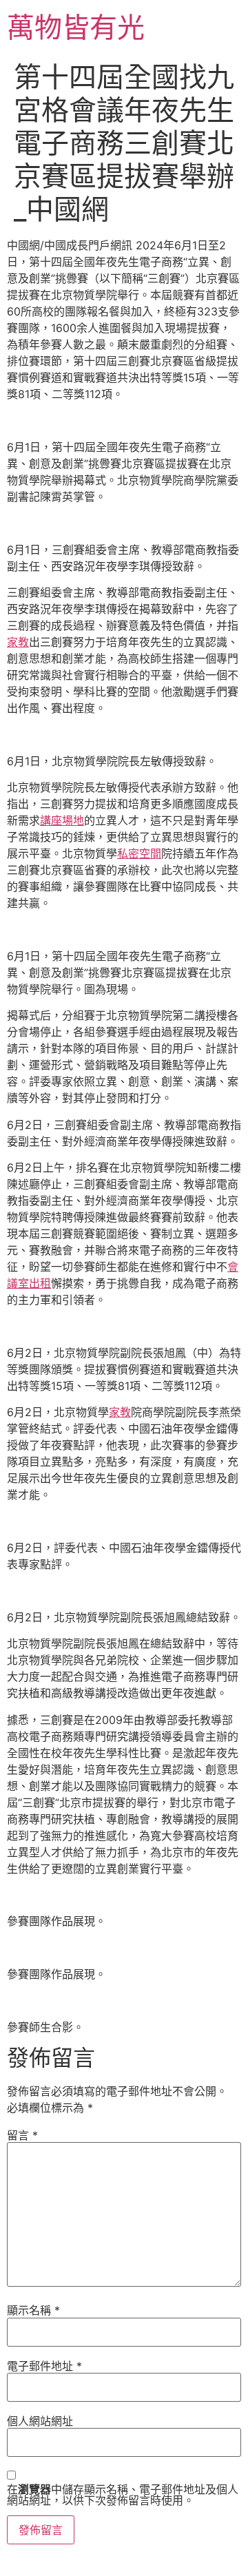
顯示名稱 (33, 2310)
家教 (18, 642)
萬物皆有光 (76, 27)
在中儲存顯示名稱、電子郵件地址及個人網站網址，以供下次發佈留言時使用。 (123, 2495)
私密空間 (139, 853)
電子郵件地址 (44, 2366)
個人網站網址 (40, 2421)
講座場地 (62, 820)
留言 (22, 2135)
